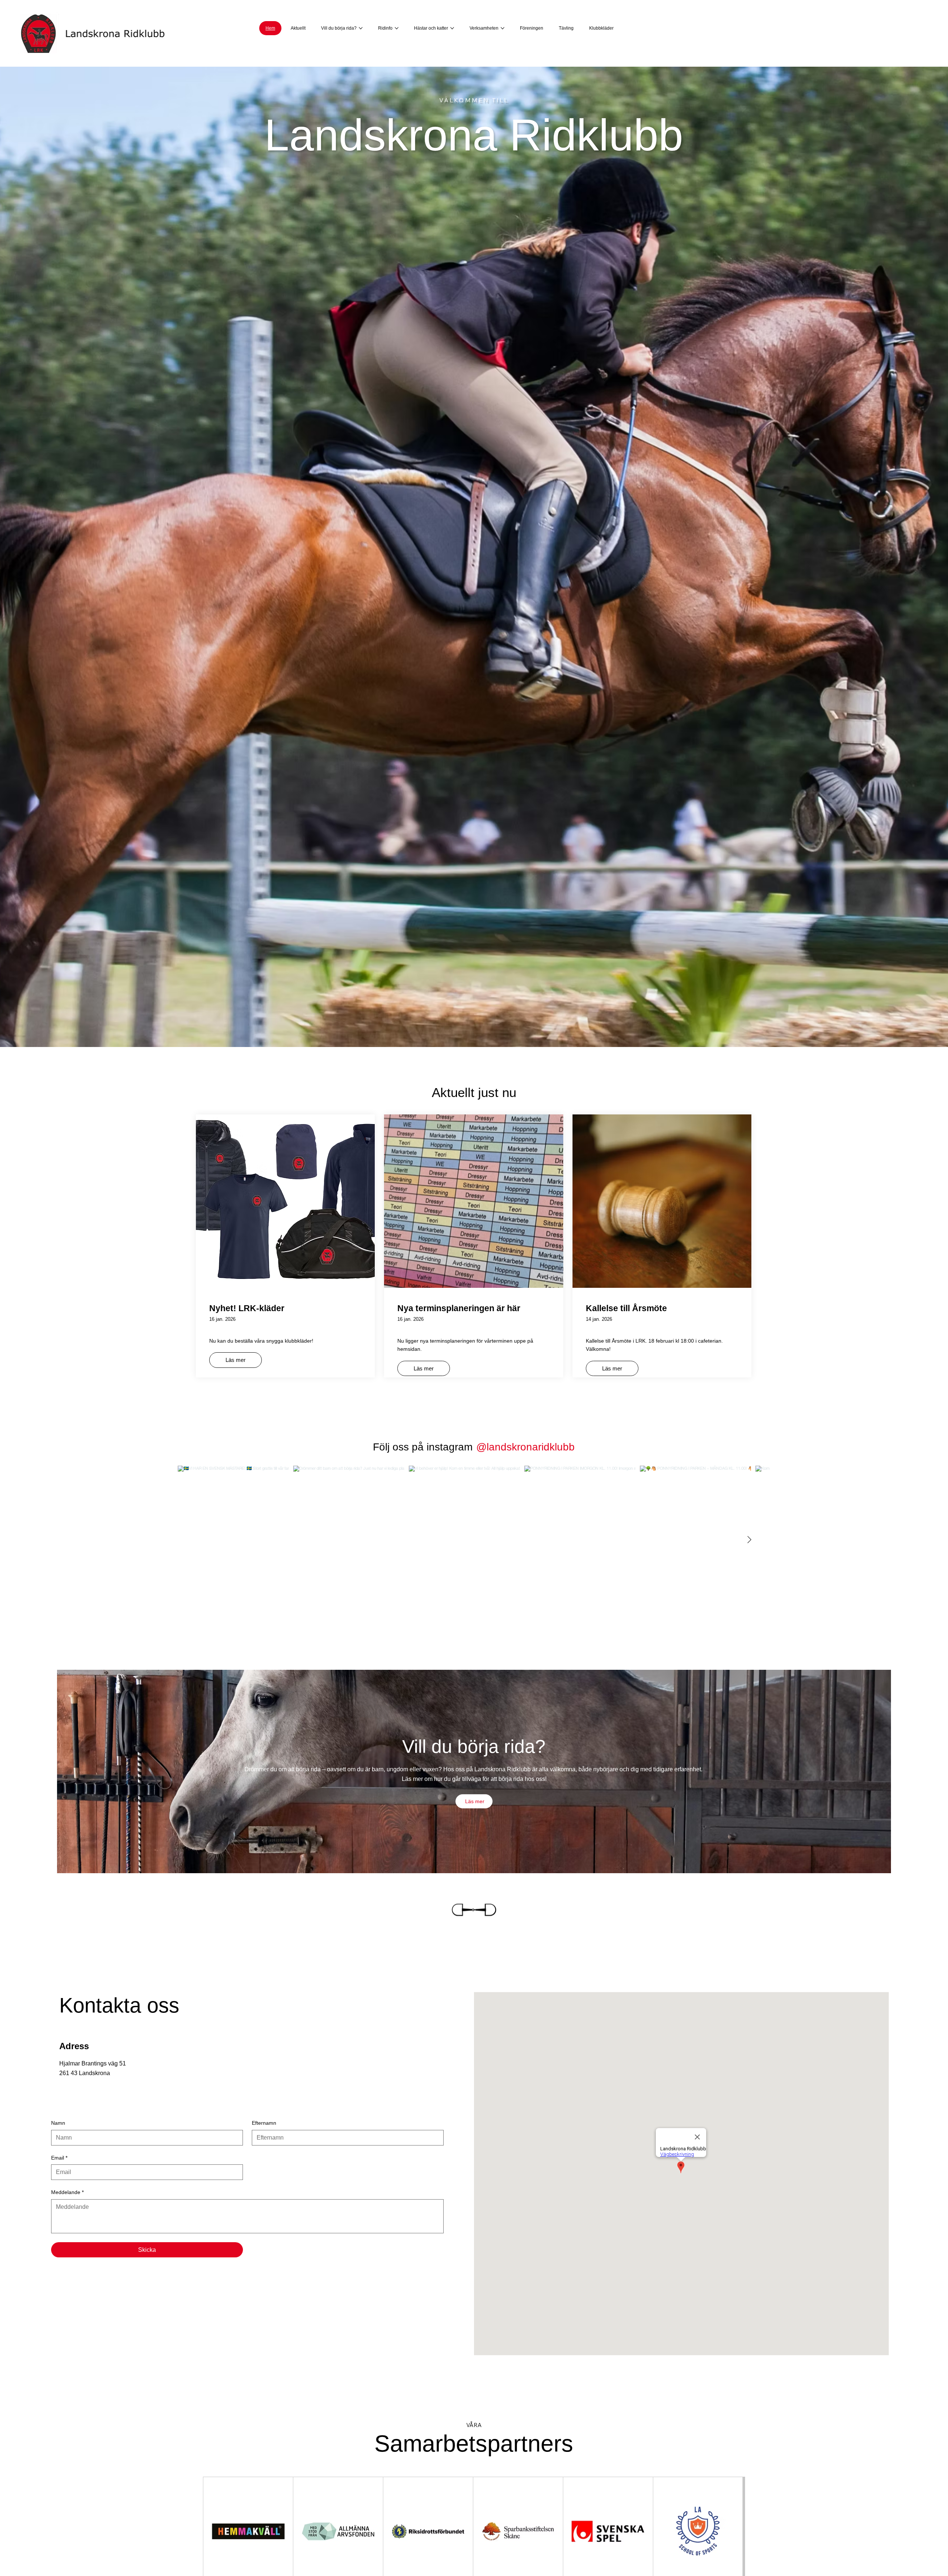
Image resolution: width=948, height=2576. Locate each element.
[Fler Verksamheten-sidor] (503, 28)
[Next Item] (749, 1540)
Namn (58, 2123)
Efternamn (264, 2123)
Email (59, 2158)
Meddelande (67, 2192)
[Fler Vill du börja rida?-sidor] (361, 28)
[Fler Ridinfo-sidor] (397, 28)
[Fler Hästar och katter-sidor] (452, 28)
